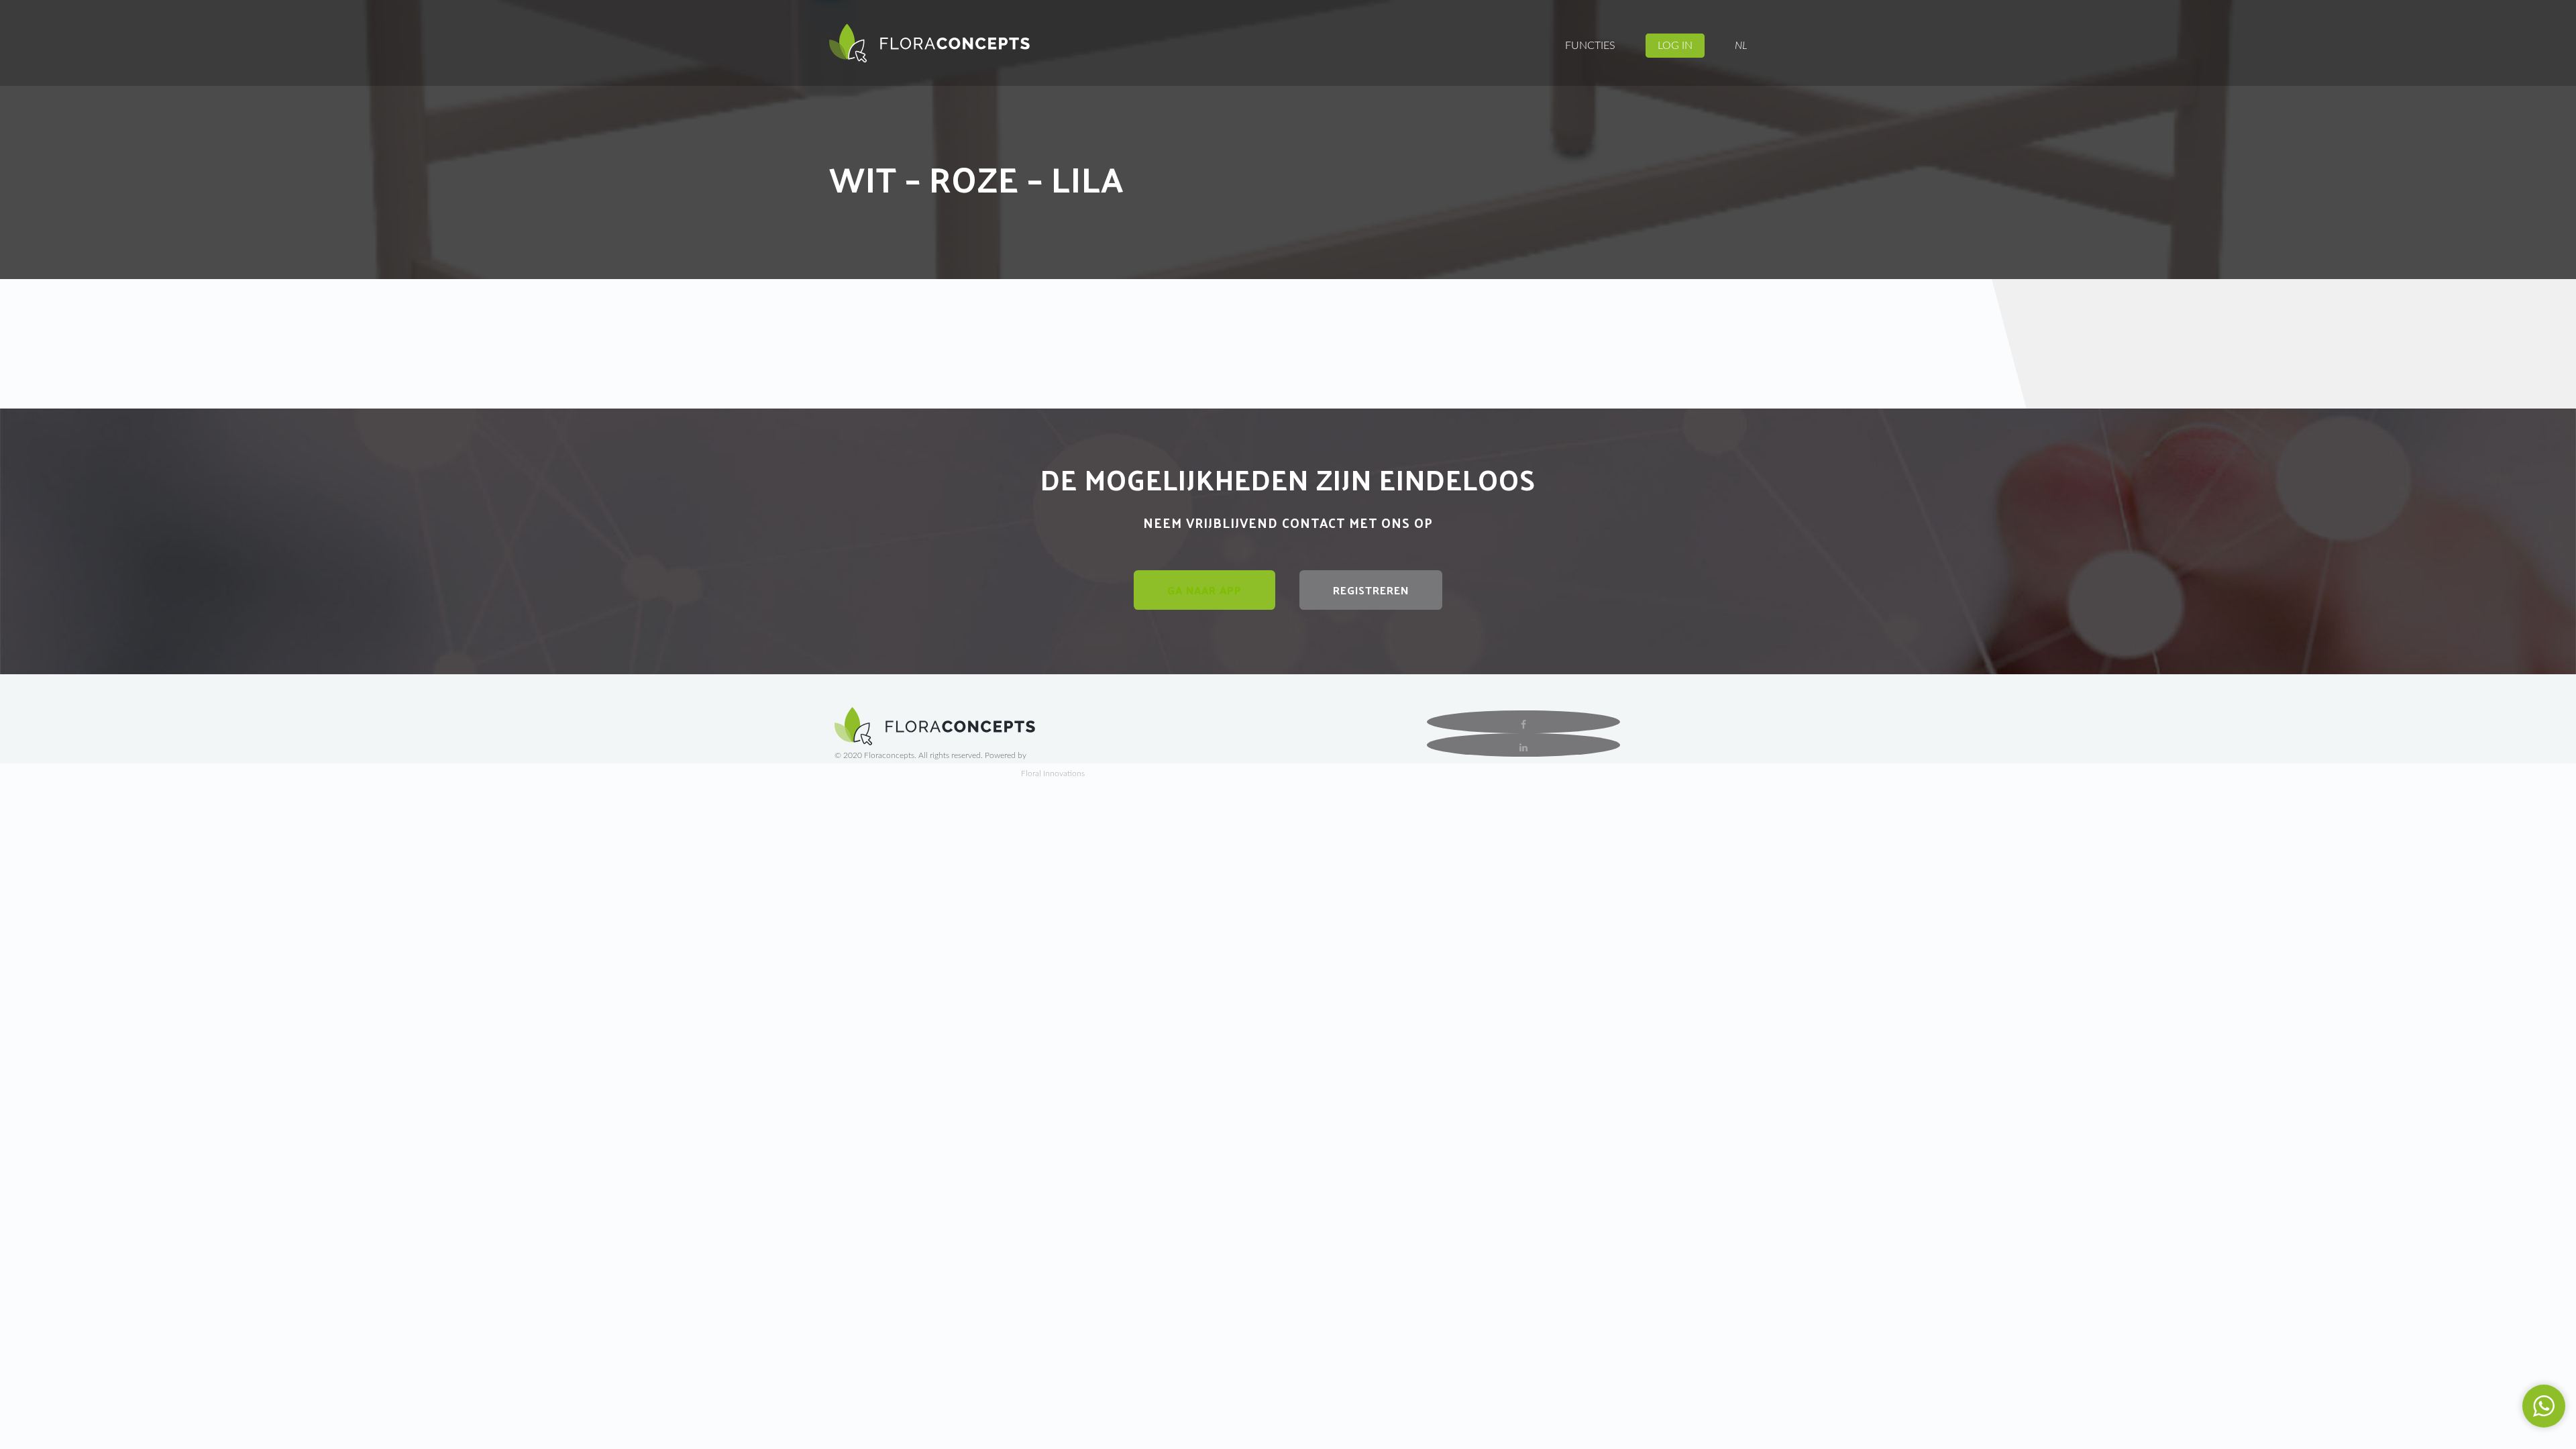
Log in (1675, 46)
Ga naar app (1204, 590)
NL (1741, 46)
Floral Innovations (1053, 773)
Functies (1590, 46)
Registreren (1371, 590)
